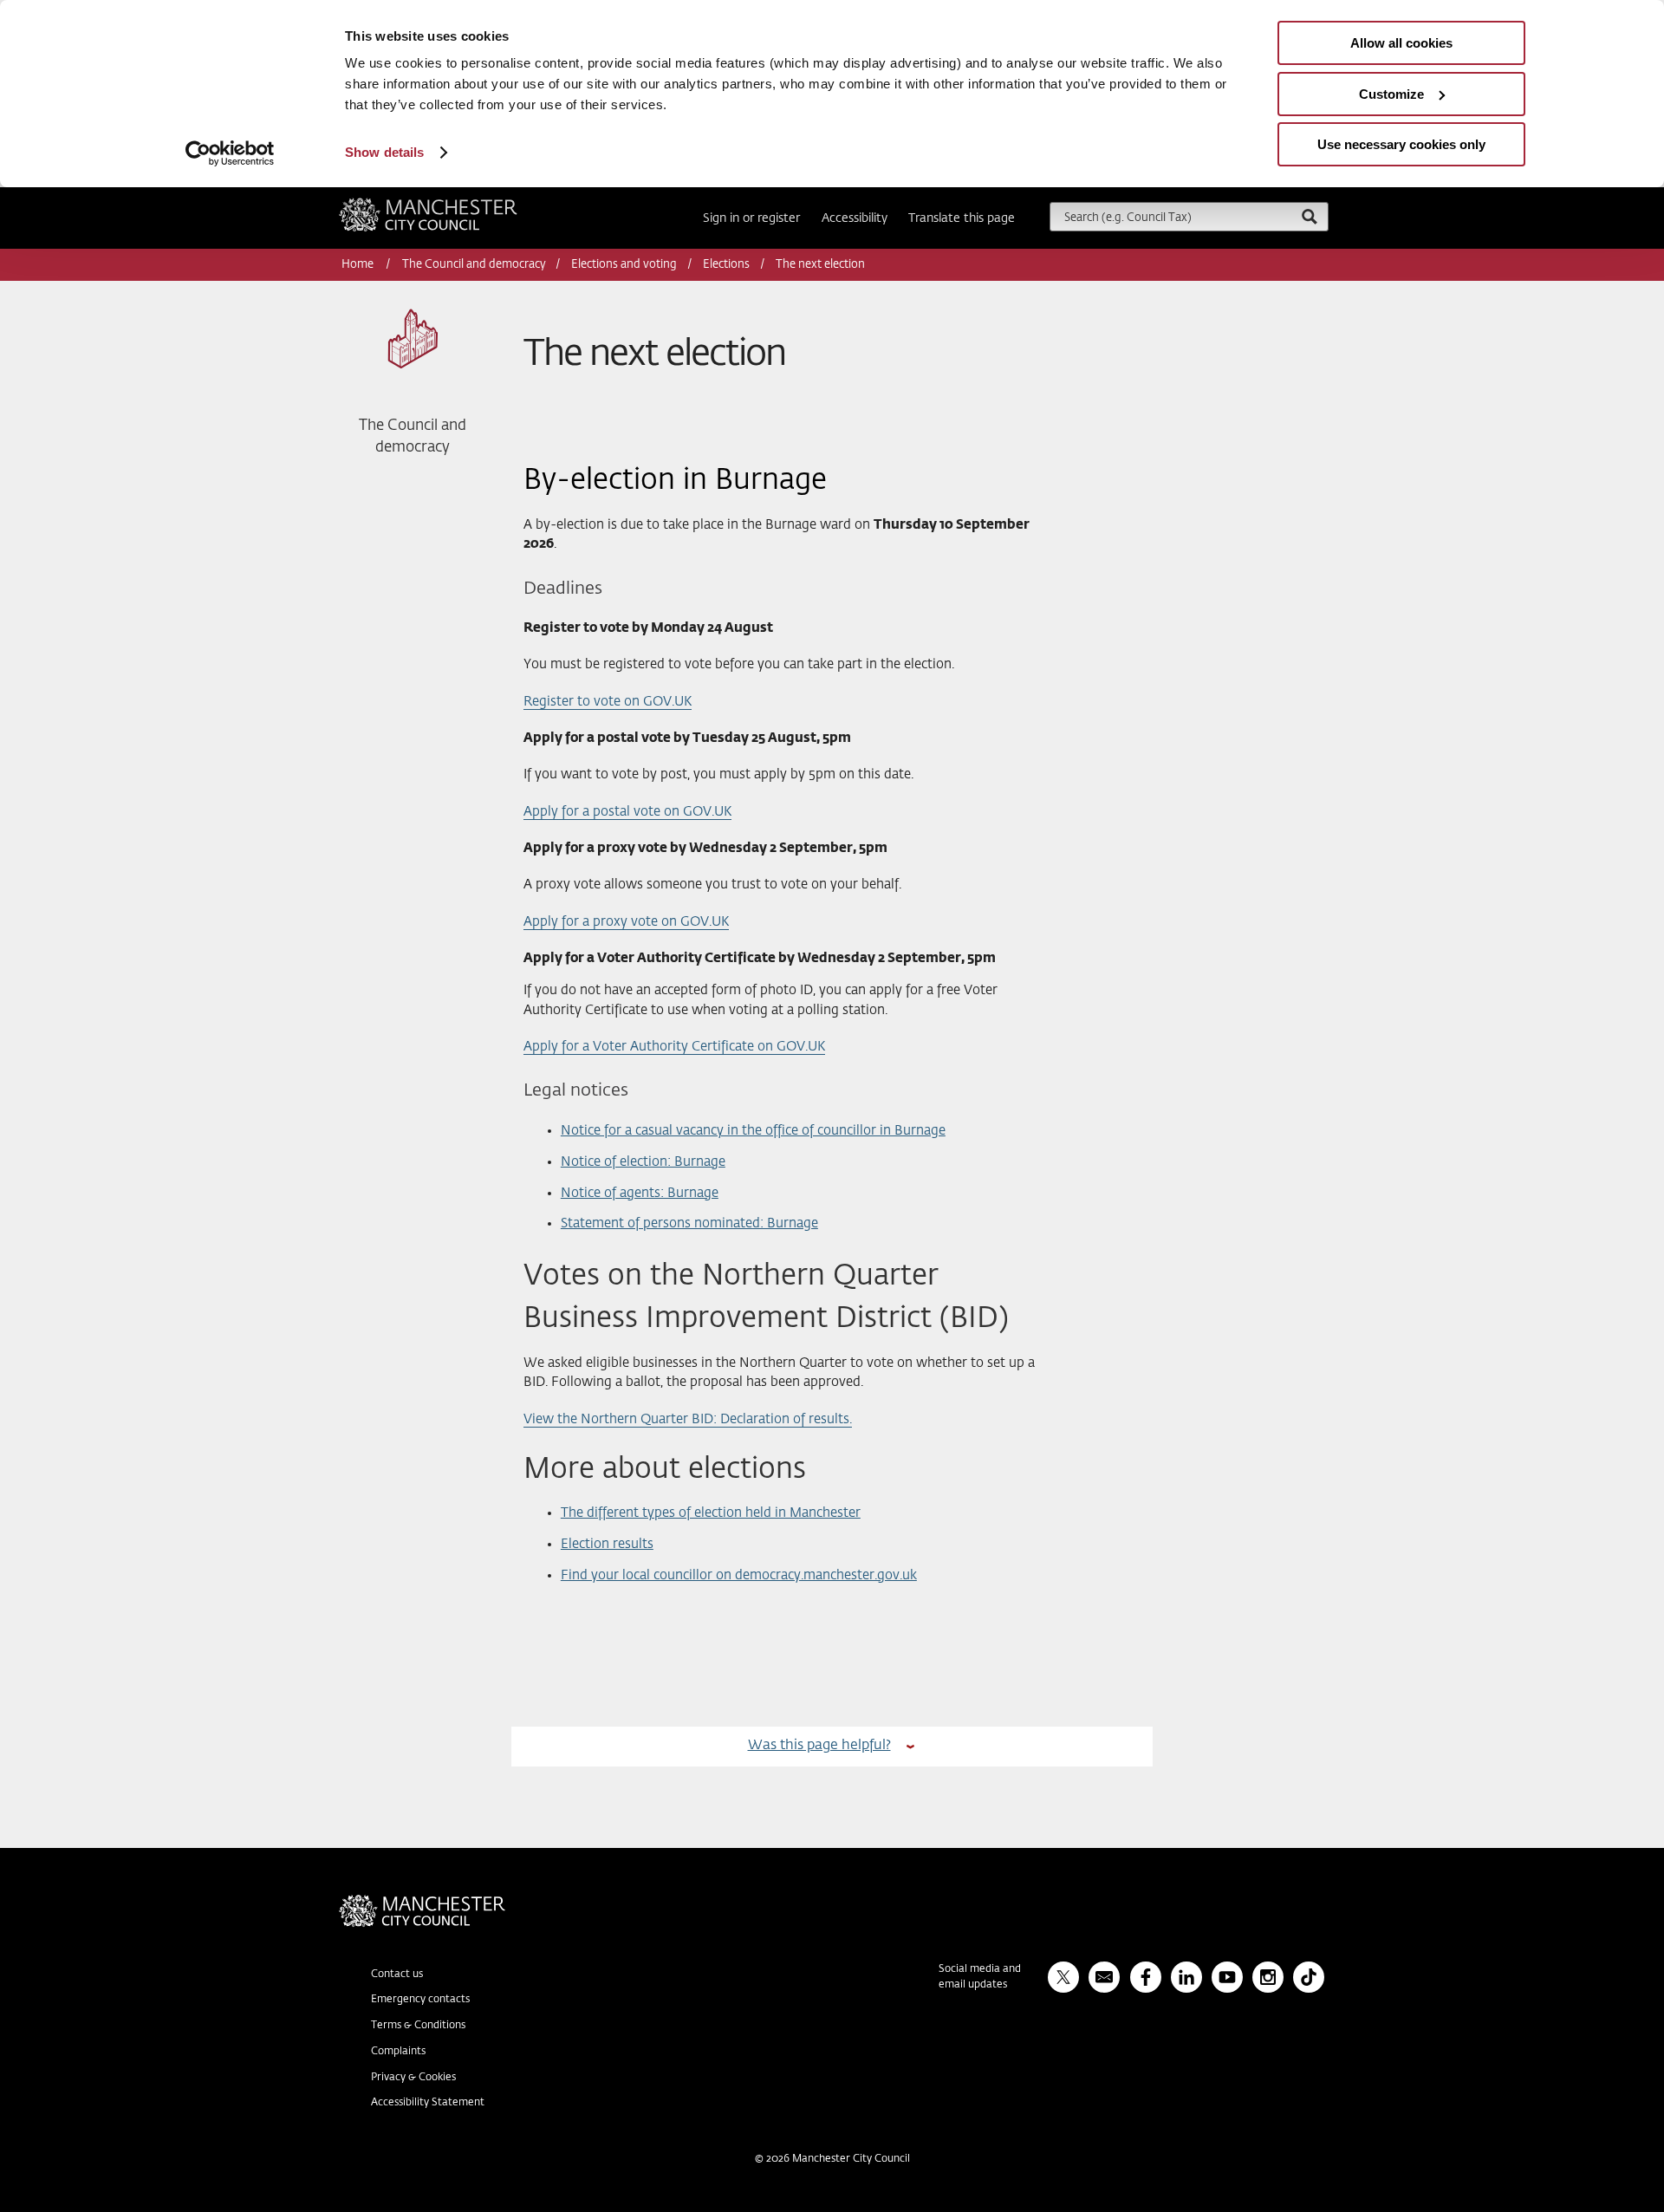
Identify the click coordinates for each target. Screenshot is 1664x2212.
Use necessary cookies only (1401, 144)
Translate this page (962, 218)
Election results (607, 1544)
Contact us (397, 1975)
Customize (1391, 94)
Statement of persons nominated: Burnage (689, 1223)
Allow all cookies (1401, 43)
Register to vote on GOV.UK (608, 702)
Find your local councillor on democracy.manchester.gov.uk (739, 1575)
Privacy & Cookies (413, 2078)
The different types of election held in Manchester (711, 1513)
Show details (384, 152)
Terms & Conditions (418, 2026)
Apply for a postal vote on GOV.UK (627, 812)
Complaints (398, 2052)
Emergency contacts (420, 2000)
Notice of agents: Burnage (640, 1193)
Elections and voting (624, 265)
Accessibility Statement (428, 2103)
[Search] (1309, 216)
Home (359, 265)
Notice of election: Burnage (643, 1162)
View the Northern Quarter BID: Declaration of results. (688, 1419)
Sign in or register (751, 218)
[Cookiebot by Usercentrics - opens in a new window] (230, 153)
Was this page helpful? (819, 1745)
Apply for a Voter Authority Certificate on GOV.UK (674, 1047)
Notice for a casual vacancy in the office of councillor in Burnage (753, 1131)
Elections (726, 265)
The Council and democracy (474, 265)
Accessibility (855, 218)
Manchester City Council (452, 205)
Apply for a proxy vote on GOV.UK (626, 922)
